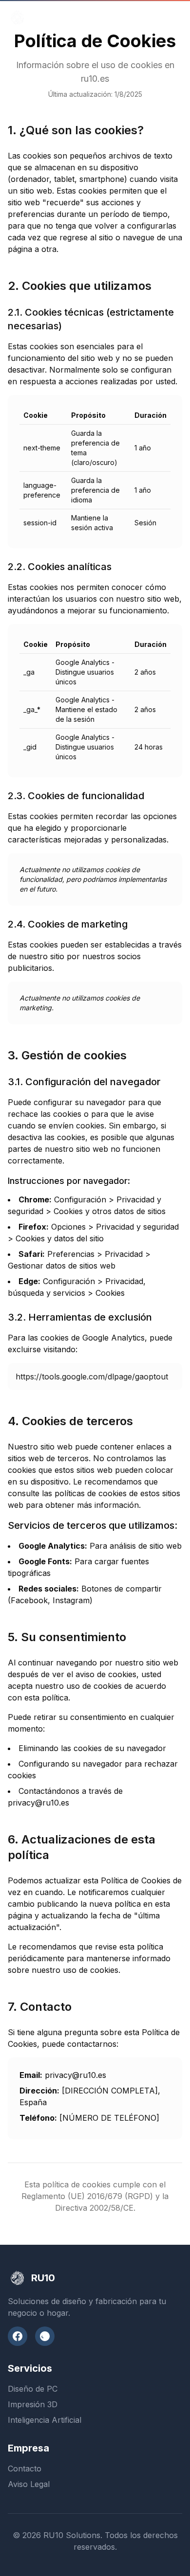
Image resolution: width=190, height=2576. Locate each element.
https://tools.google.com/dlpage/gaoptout (92, 1377)
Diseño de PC (33, 2389)
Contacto (25, 2469)
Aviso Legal (29, 2484)
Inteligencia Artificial (45, 2420)
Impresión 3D (33, 2404)
